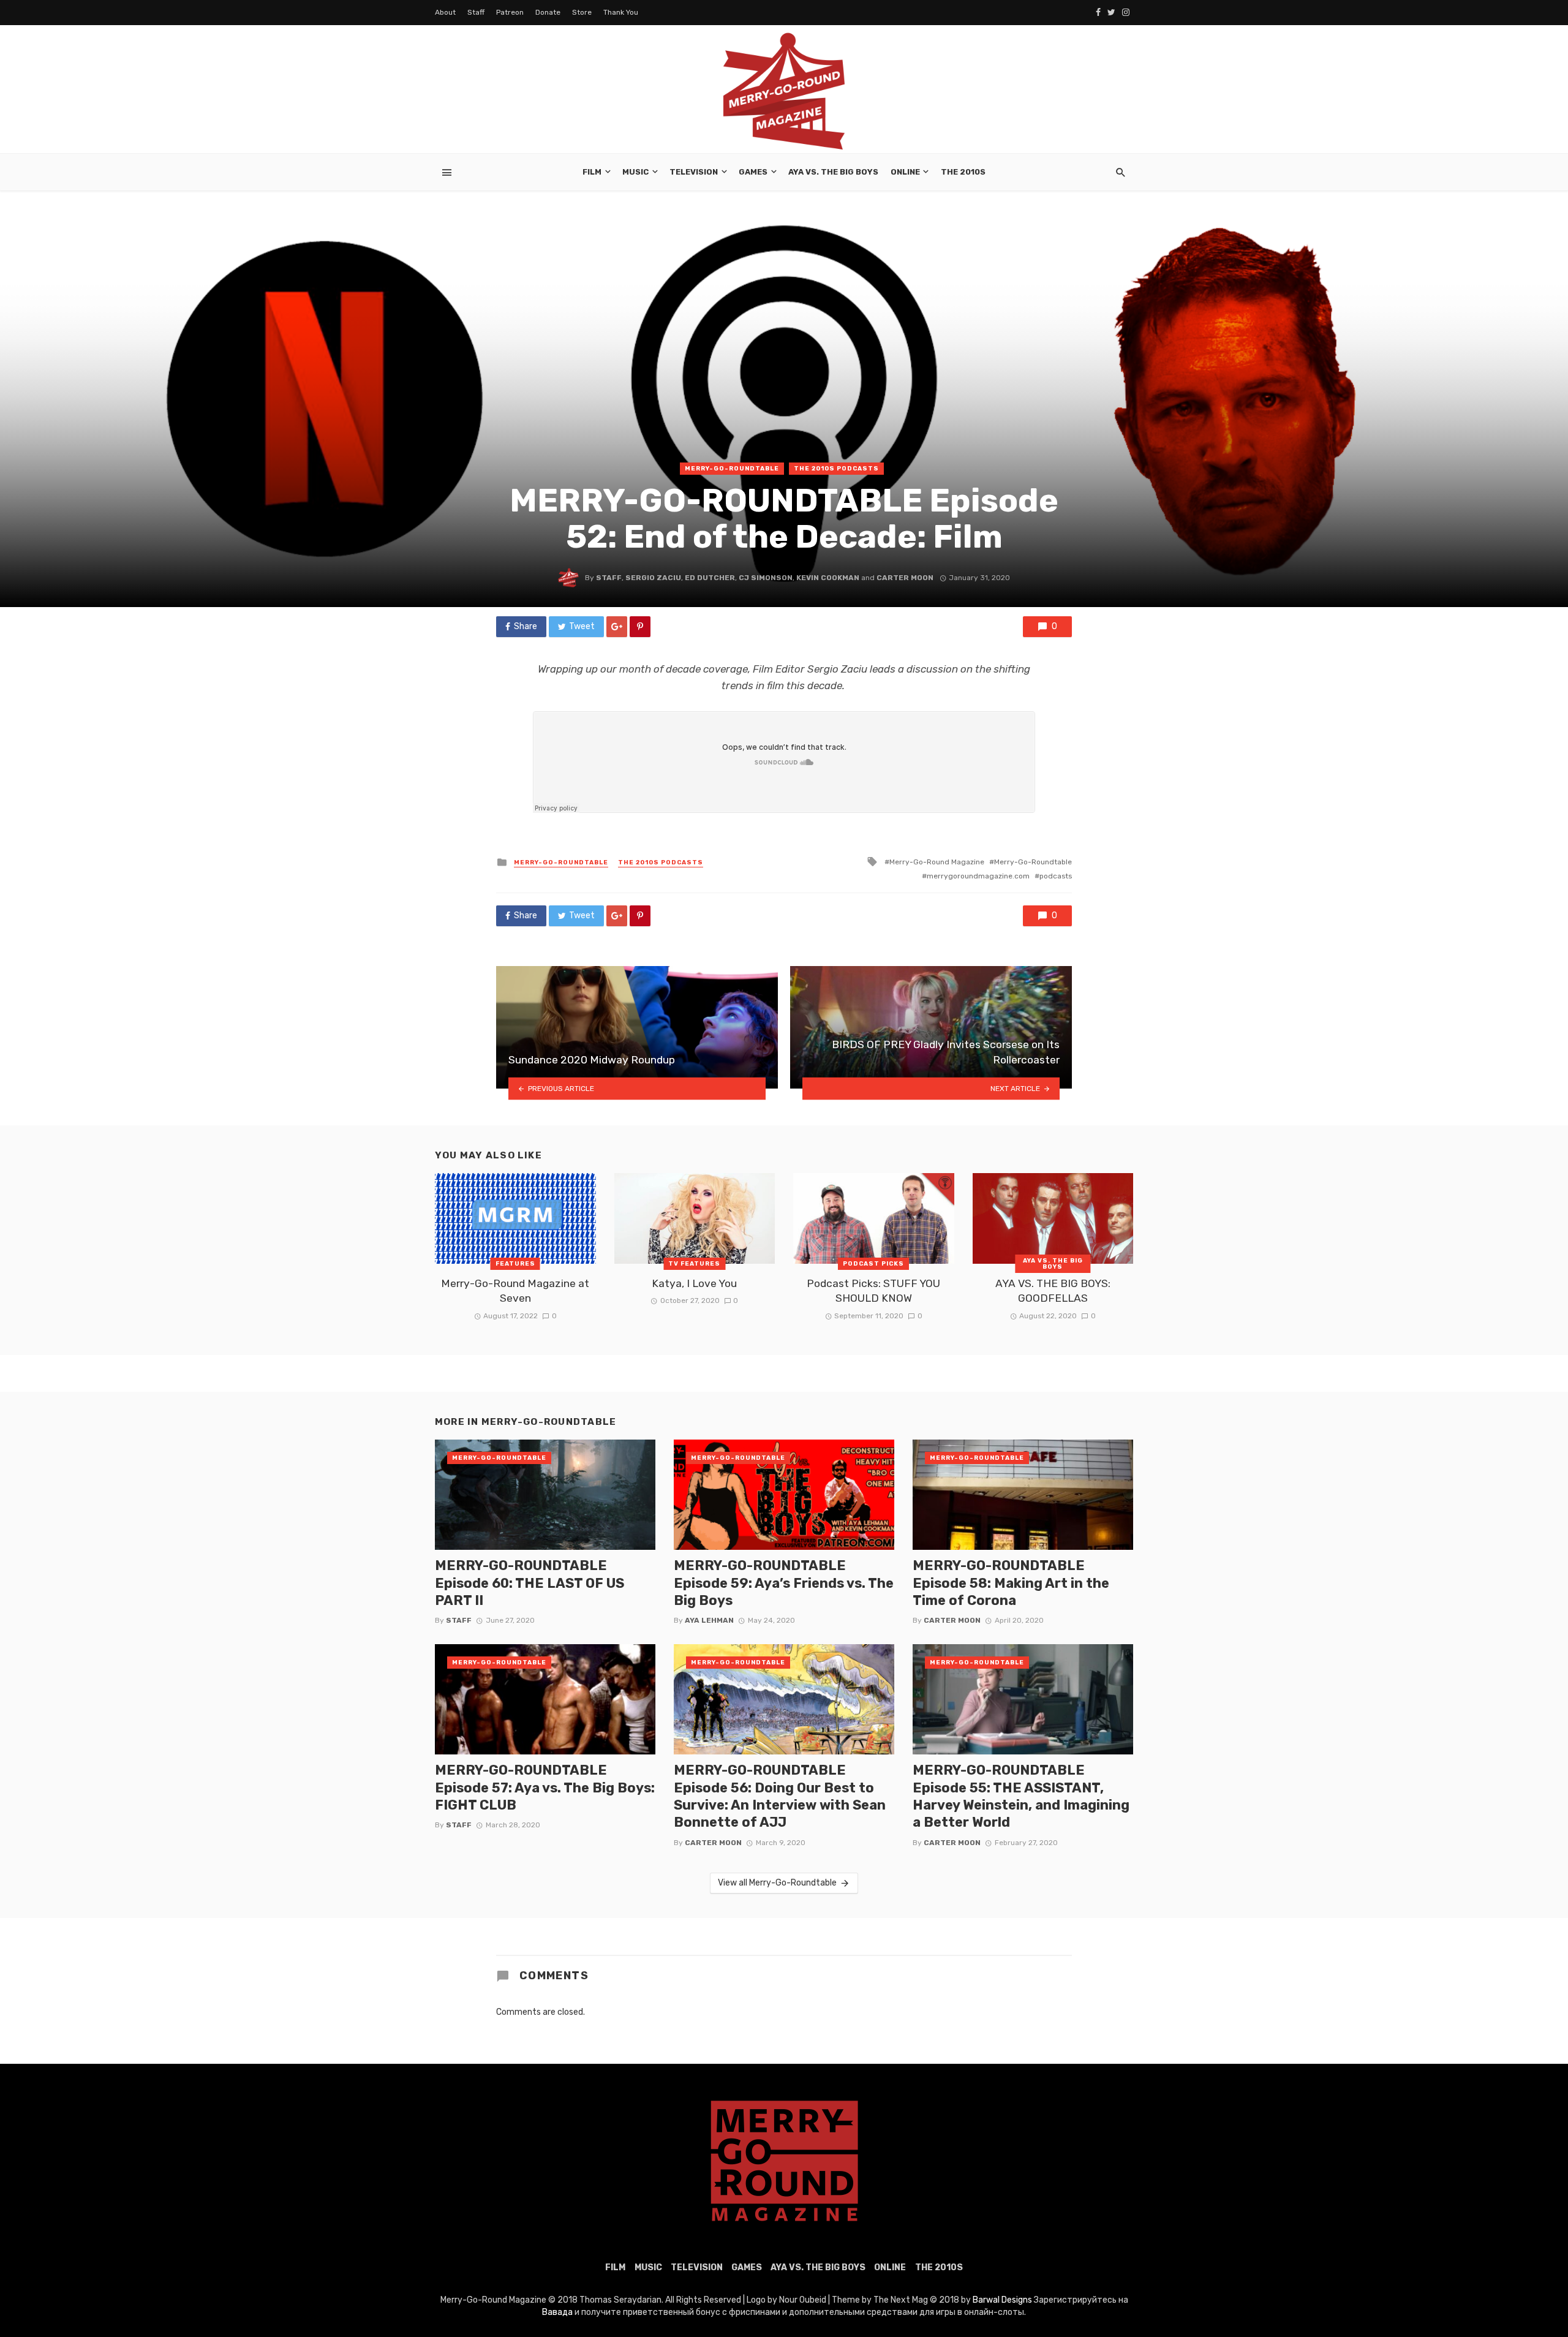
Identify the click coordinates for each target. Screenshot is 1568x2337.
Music (635, 172)
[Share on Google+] (617, 627)
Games (753, 172)
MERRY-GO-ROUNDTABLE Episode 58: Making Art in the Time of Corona (1011, 1583)
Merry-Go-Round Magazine (937, 862)
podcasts (1056, 876)
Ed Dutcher (710, 578)
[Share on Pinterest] (640, 627)
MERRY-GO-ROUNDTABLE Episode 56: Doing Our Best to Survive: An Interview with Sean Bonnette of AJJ (780, 1796)
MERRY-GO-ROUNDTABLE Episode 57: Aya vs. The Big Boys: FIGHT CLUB (545, 1788)
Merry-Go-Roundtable (732, 469)
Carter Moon (905, 578)
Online (905, 172)
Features (515, 1264)
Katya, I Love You (694, 1283)
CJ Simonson (766, 578)
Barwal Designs (1003, 2300)
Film (592, 172)
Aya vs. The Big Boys (833, 172)
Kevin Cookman (828, 578)
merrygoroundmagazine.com (978, 876)
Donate (548, 12)
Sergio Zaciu (653, 578)
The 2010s (963, 172)
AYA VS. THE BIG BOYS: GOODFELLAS (1053, 1291)
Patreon (510, 12)
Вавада (557, 2312)
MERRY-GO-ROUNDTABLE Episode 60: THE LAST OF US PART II (530, 1583)
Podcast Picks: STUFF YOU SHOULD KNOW (873, 1291)
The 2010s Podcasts (836, 469)
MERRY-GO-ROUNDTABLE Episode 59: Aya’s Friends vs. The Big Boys (784, 1583)
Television (694, 172)
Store (582, 12)
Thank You (621, 12)
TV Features (694, 1264)
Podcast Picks (873, 1264)
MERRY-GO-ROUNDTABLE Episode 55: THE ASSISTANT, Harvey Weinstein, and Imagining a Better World (1021, 1796)
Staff (476, 12)
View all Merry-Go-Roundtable (777, 1883)
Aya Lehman (709, 1620)
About (445, 12)
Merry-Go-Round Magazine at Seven (515, 1291)
